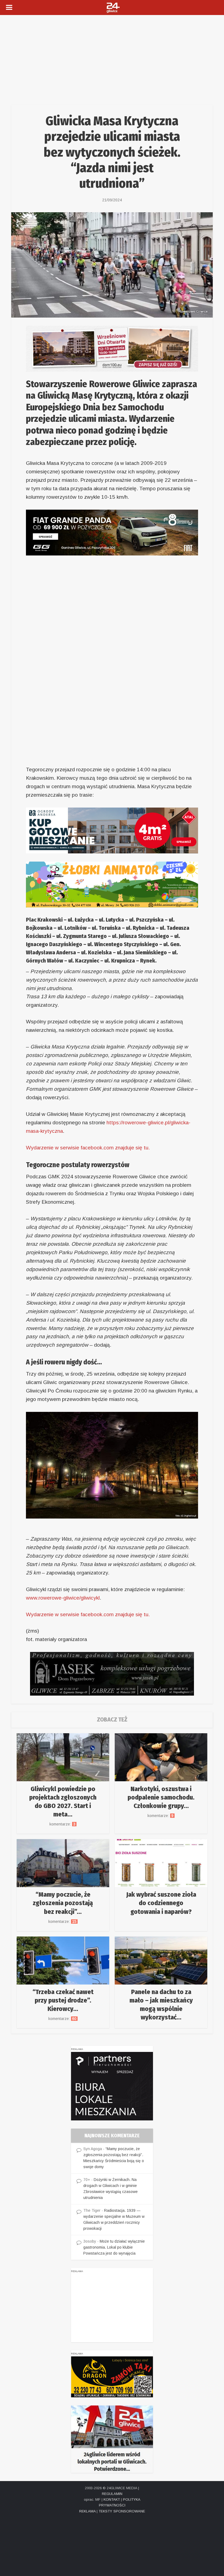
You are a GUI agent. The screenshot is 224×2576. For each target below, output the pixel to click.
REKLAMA (87, 2511)
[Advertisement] (112, 56)
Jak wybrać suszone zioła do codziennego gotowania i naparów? (161, 1903)
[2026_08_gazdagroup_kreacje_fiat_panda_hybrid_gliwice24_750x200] (112, 532)
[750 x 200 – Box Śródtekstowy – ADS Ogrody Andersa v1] (112, 830)
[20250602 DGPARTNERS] (112, 2086)
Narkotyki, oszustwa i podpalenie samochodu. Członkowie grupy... (161, 1797)
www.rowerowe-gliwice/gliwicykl (63, 1598)
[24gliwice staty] (112, 2439)
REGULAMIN (112, 2494)
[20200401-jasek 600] (112, 1673)
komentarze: (63, 1824)
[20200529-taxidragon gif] (112, 2377)
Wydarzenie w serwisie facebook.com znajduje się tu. (88, 1148)
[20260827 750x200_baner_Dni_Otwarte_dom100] (112, 348)
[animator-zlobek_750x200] (112, 884)
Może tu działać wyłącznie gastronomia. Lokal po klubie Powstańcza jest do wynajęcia (114, 2247)
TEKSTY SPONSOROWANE (122, 2511)
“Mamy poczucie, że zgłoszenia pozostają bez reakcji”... (63, 1903)
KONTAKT (112, 2499)
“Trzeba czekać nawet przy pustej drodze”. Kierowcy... (63, 2000)
